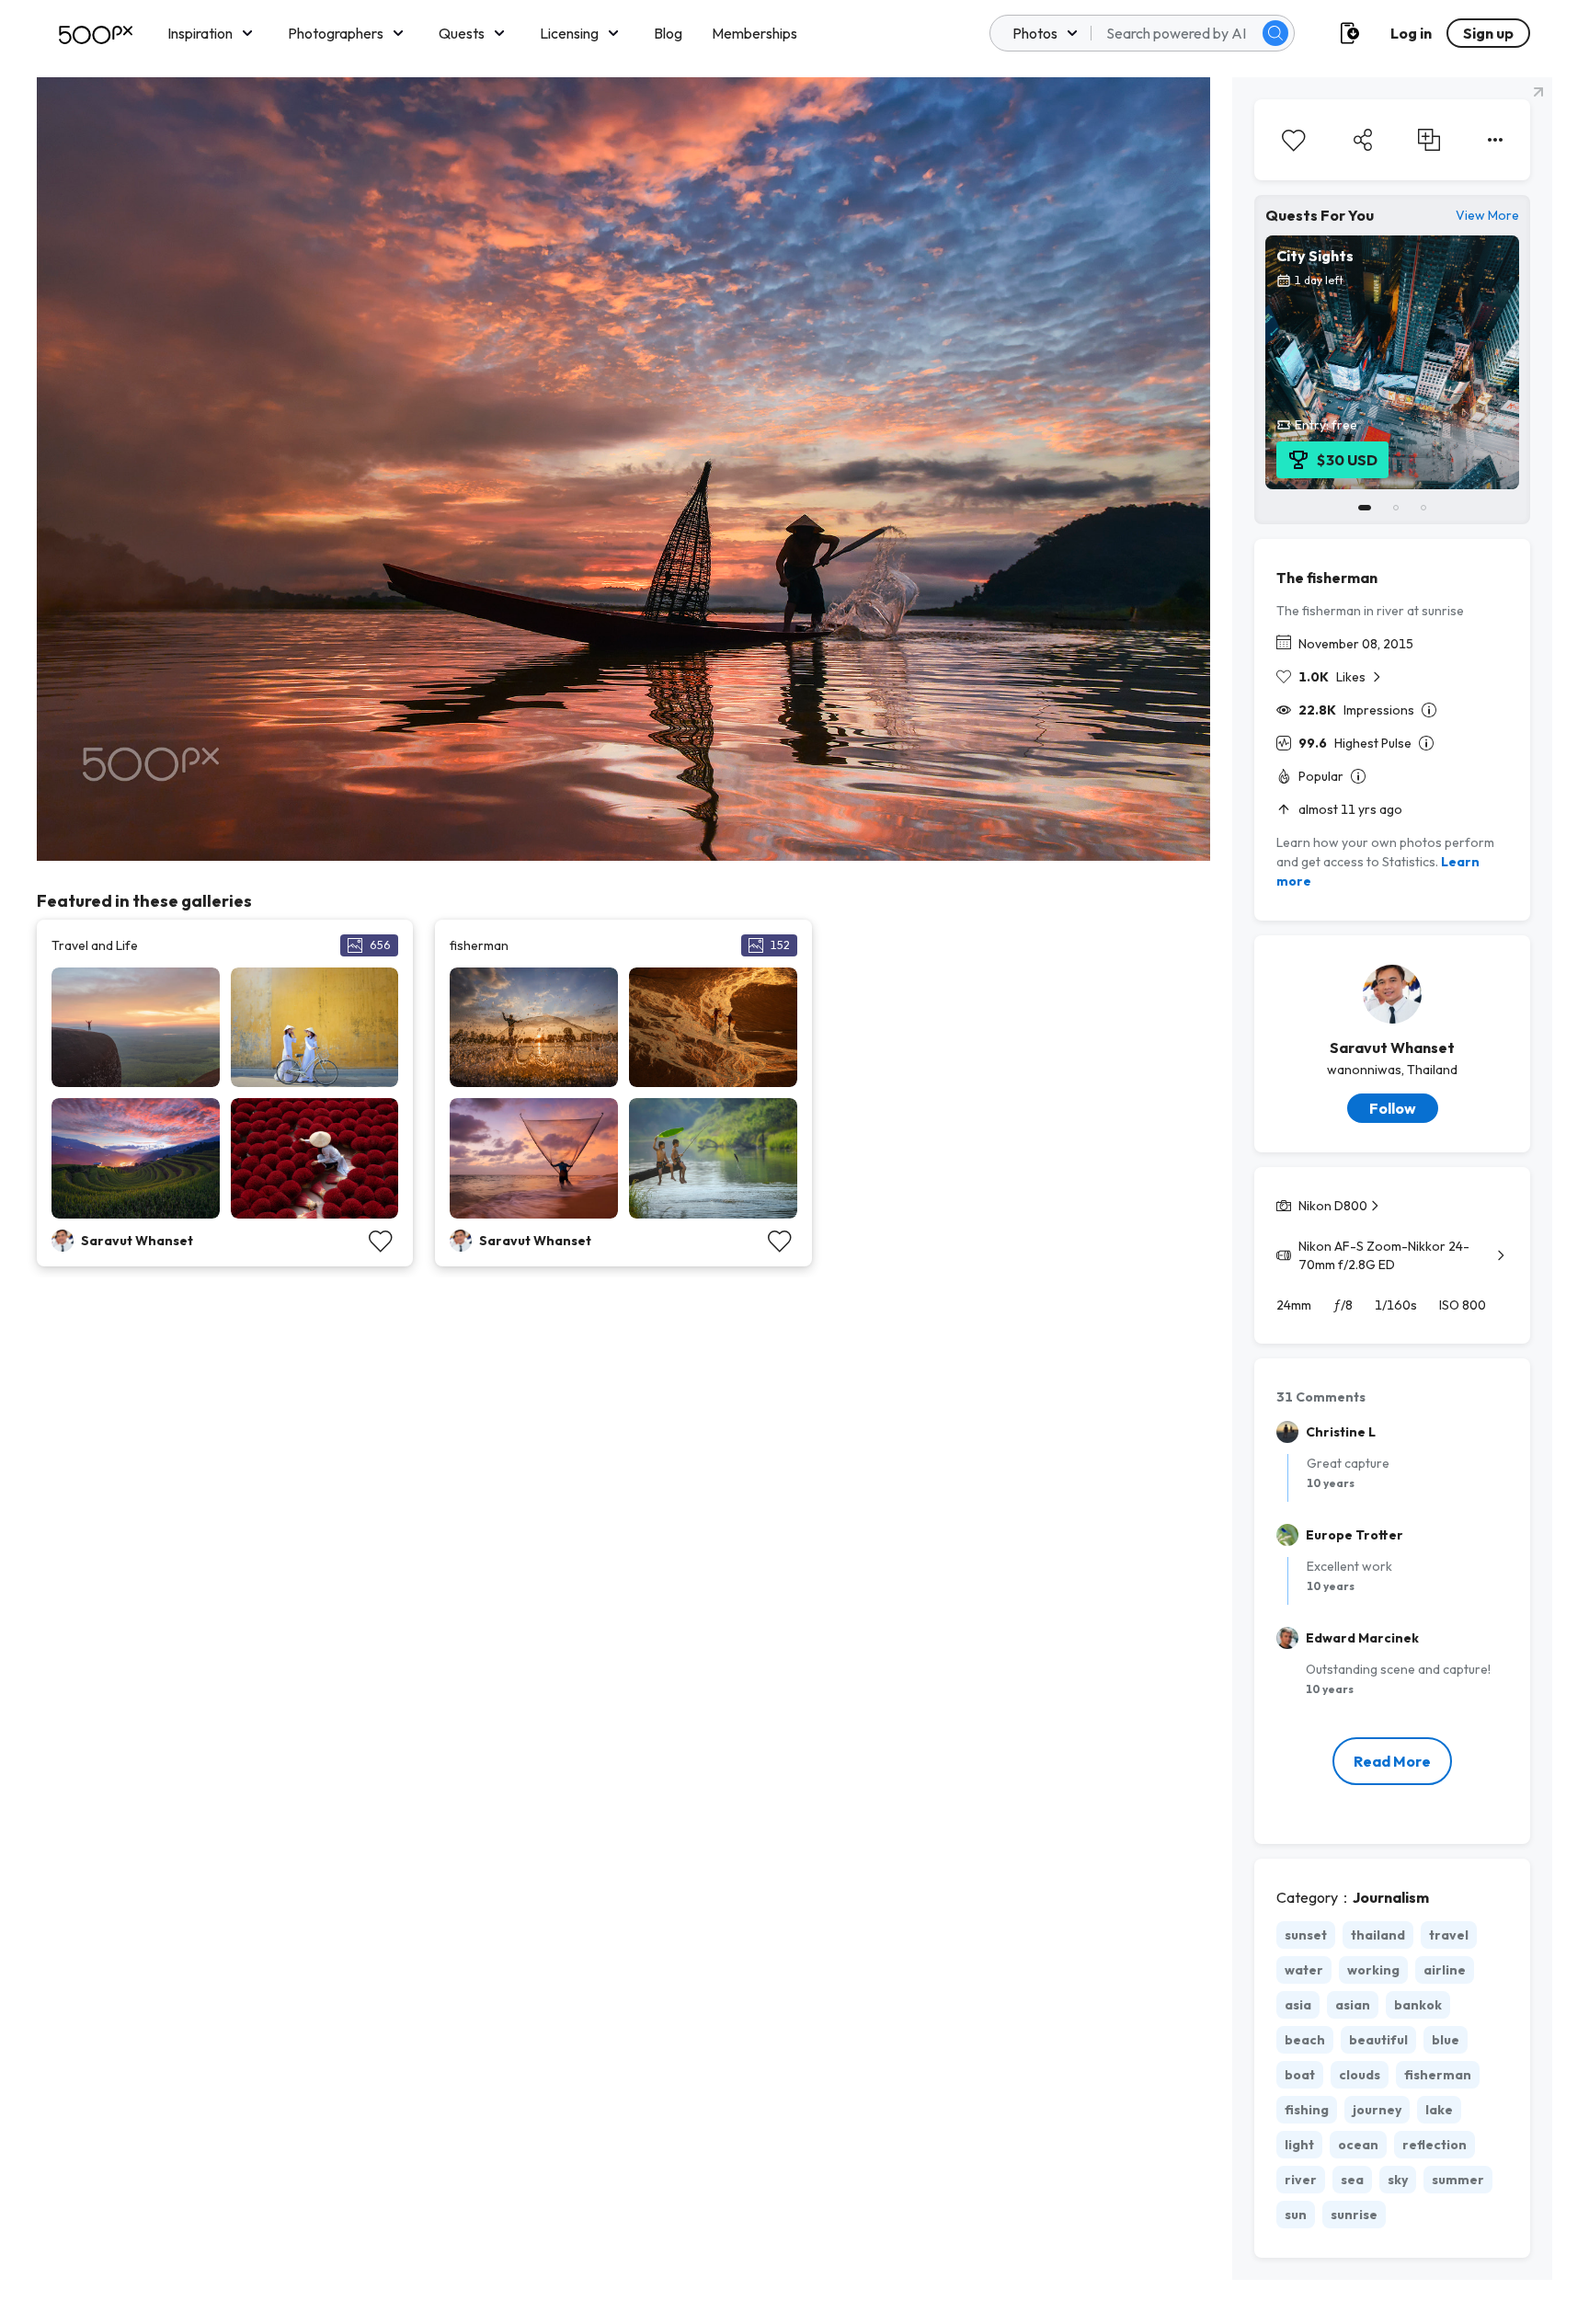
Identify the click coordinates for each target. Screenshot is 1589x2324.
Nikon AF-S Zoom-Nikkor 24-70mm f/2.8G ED (1384, 1255)
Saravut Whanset (1392, 1048)
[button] (1275, 33)
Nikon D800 (1333, 1206)
